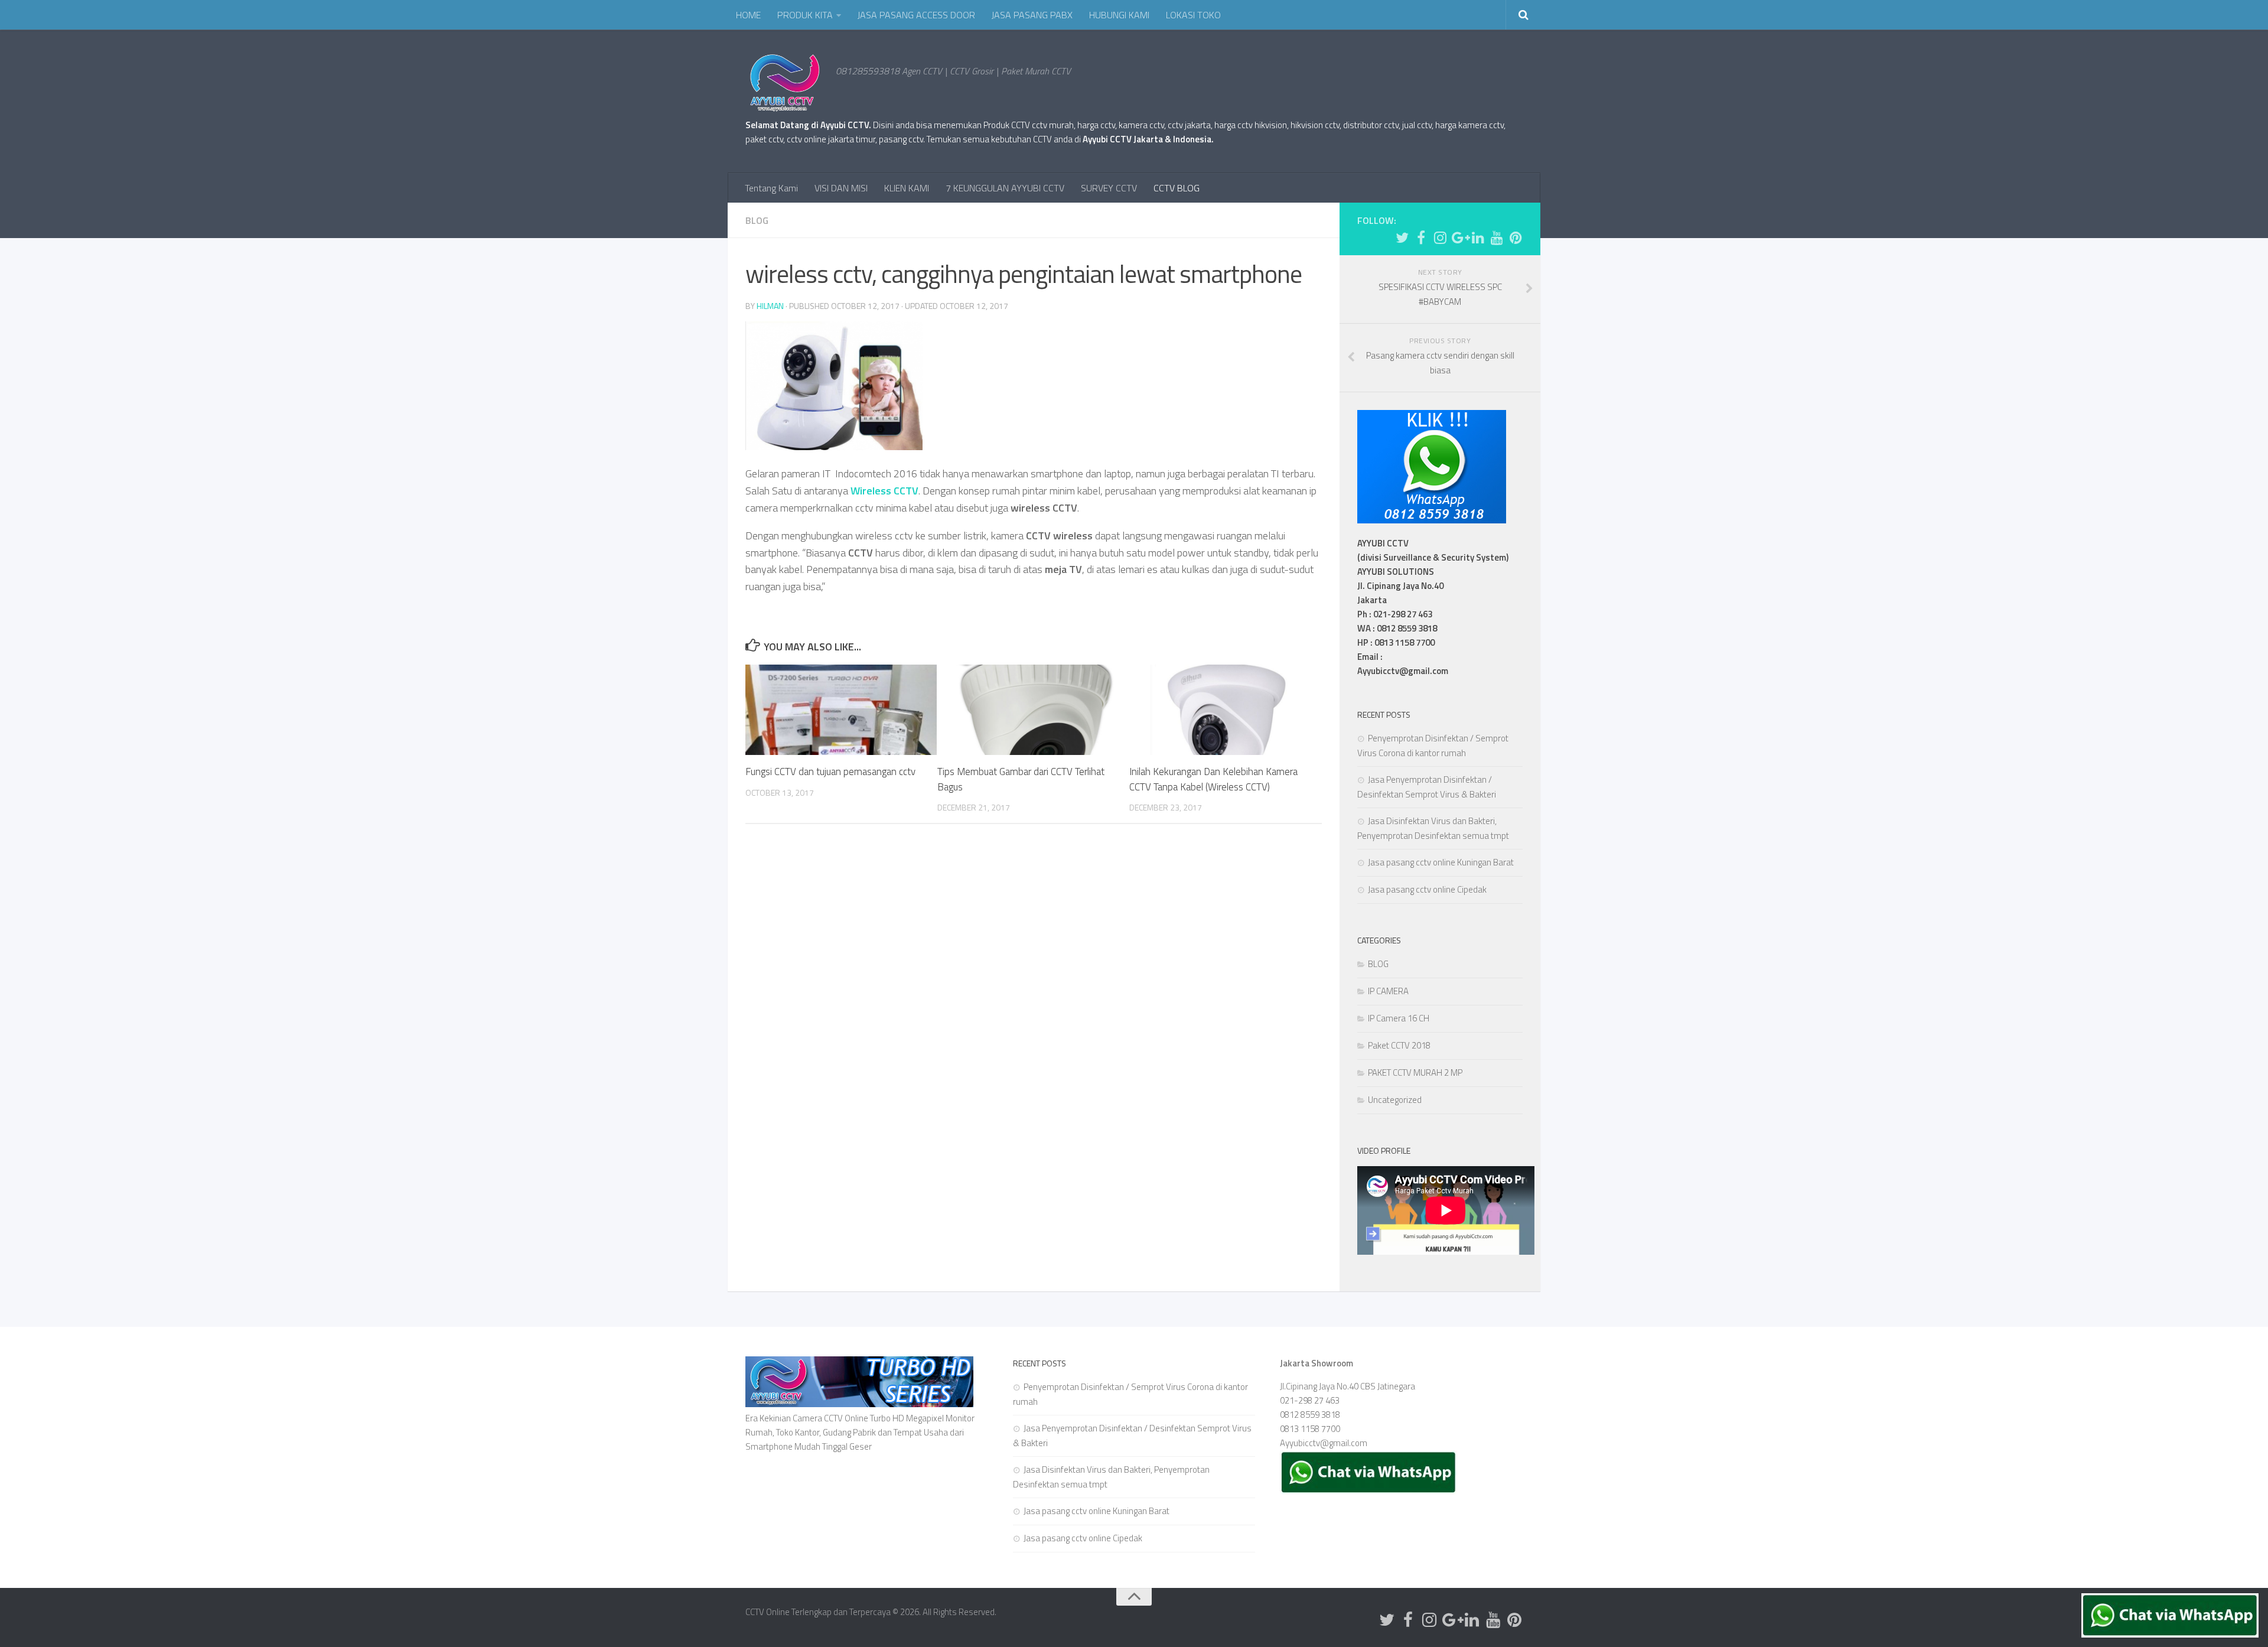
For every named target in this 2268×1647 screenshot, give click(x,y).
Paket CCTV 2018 (1399, 1045)
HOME (748, 15)
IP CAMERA (1388, 991)
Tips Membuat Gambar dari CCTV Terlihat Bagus (1021, 779)
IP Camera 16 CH (1399, 1018)
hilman (770, 306)
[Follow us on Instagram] (1440, 237)
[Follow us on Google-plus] (1459, 237)
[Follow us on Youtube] (1497, 237)
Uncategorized (1395, 1100)
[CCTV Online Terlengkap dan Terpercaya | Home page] (785, 83)
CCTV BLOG (1177, 188)
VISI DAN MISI (841, 188)
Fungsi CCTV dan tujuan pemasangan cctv (830, 772)
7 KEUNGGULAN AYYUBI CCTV (1005, 188)
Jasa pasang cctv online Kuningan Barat (1441, 862)
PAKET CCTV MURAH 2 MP (1415, 1072)
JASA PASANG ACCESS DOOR (916, 15)
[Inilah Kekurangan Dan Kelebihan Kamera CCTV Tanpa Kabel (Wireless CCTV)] (1225, 710)
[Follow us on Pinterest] (1516, 237)
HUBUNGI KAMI (1119, 15)
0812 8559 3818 (1310, 1415)
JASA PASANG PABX (1032, 15)
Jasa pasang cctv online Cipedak (1427, 889)
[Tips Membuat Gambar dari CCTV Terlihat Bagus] (1033, 710)
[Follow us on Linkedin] (1478, 237)
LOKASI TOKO (1193, 15)
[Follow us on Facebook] (1421, 237)
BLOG (757, 220)
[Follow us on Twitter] (1402, 237)
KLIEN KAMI (907, 188)
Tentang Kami (771, 188)
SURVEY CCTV (1109, 188)
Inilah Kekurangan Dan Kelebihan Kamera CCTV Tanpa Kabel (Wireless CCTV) (1213, 779)
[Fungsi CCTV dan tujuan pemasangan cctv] (841, 710)
